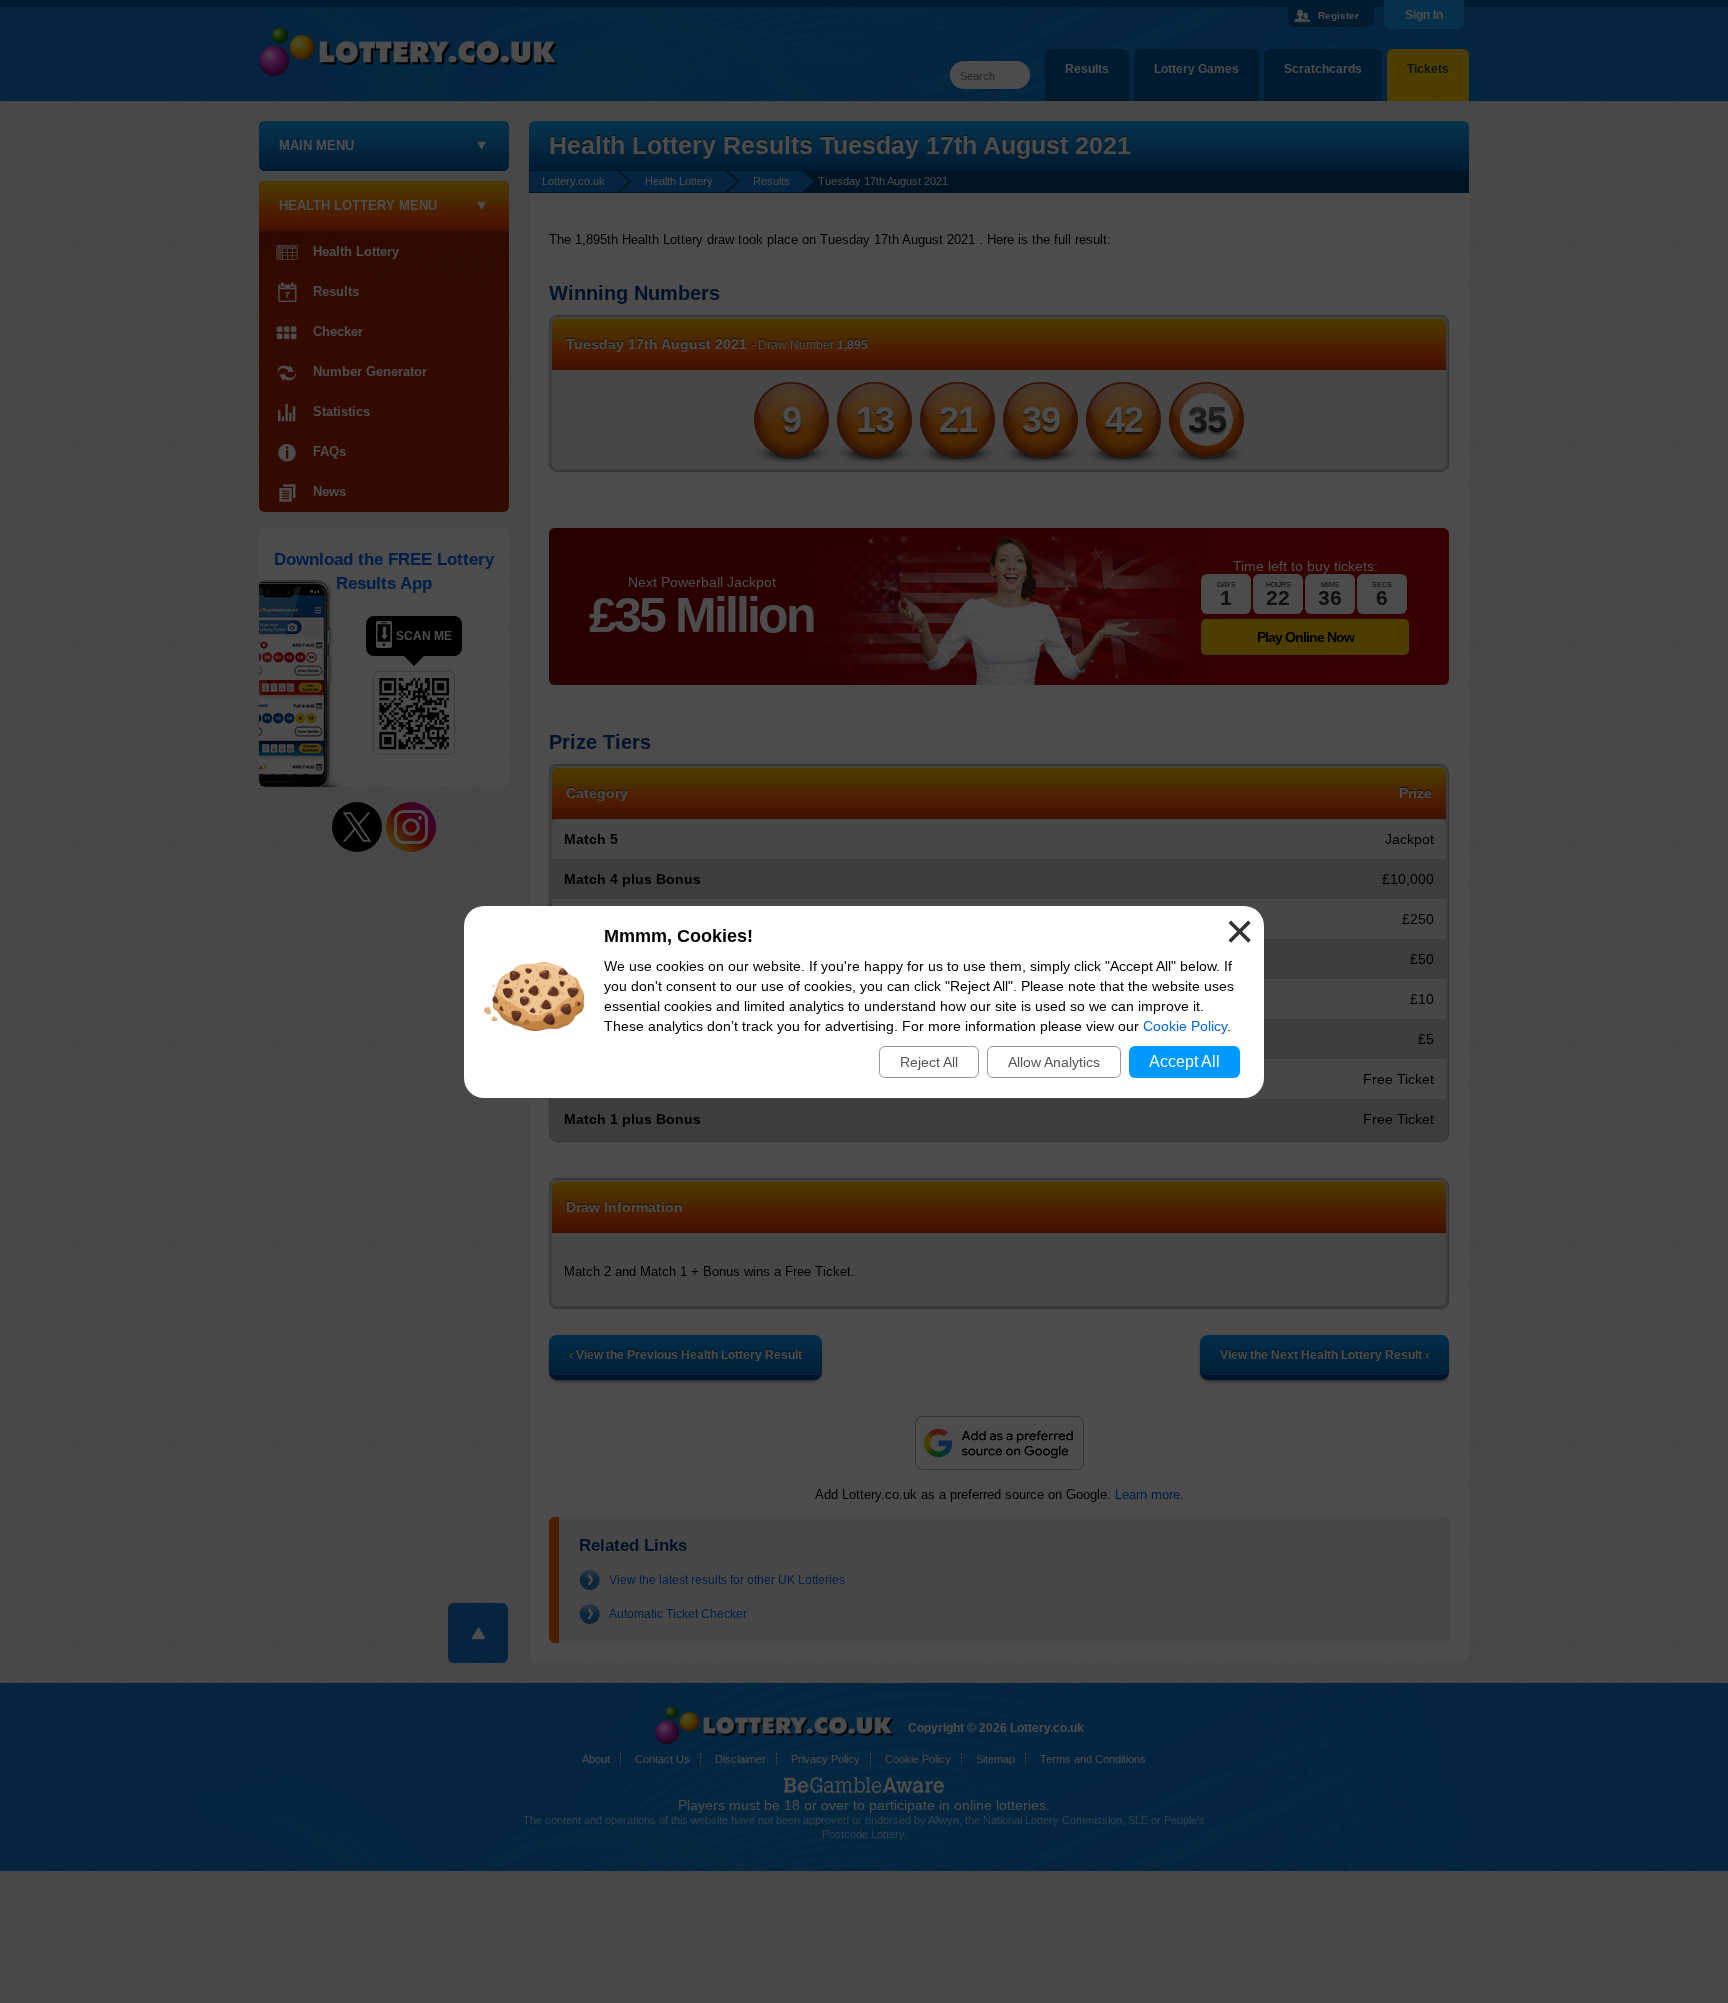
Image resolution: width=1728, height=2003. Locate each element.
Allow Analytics (1054, 1062)
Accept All (1184, 1061)
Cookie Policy (1185, 1026)
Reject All (929, 1062)
